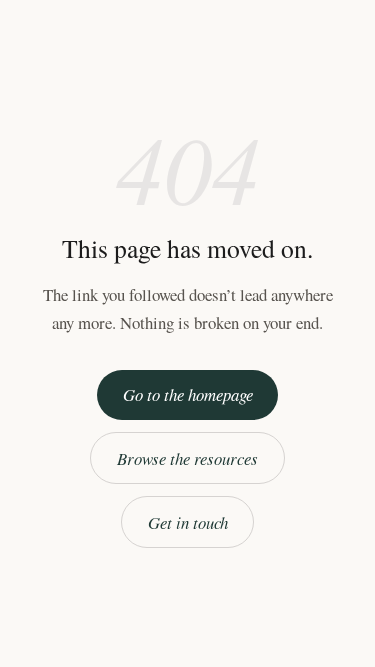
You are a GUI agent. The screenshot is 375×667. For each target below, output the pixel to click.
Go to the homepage (188, 394)
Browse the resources (187, 458)
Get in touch (188, 522)
